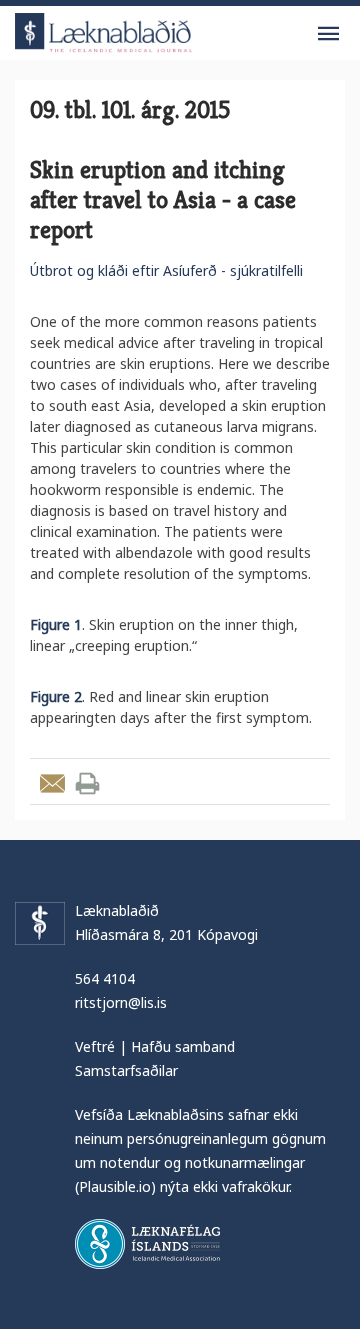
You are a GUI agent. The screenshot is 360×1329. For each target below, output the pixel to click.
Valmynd (328, 34)
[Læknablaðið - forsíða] (104, 29)
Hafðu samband (183, 1046)
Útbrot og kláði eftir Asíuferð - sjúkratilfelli (166, 270)
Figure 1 (56, 624)
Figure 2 (56, 696)
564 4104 (105, 978)
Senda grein (52, 783)
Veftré (95, 1046)
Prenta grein (87, 783)
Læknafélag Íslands (147, 1244)
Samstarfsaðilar (126, 1070)
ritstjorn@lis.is (121, 1002)
